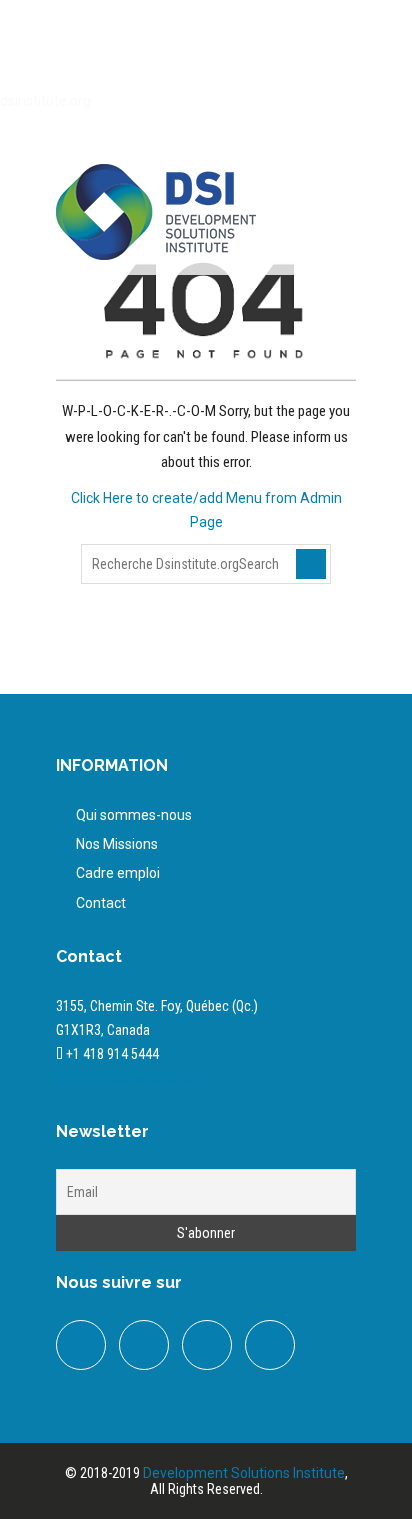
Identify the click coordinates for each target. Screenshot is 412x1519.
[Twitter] (193, 47)
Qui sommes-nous (134, 815)
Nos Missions (117, 844)
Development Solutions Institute (244, 1473)
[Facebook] (153, 47)
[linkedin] (233, 47)
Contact (101, 903)
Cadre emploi (118, 873)
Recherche (311, 564)
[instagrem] (270, 1345)
